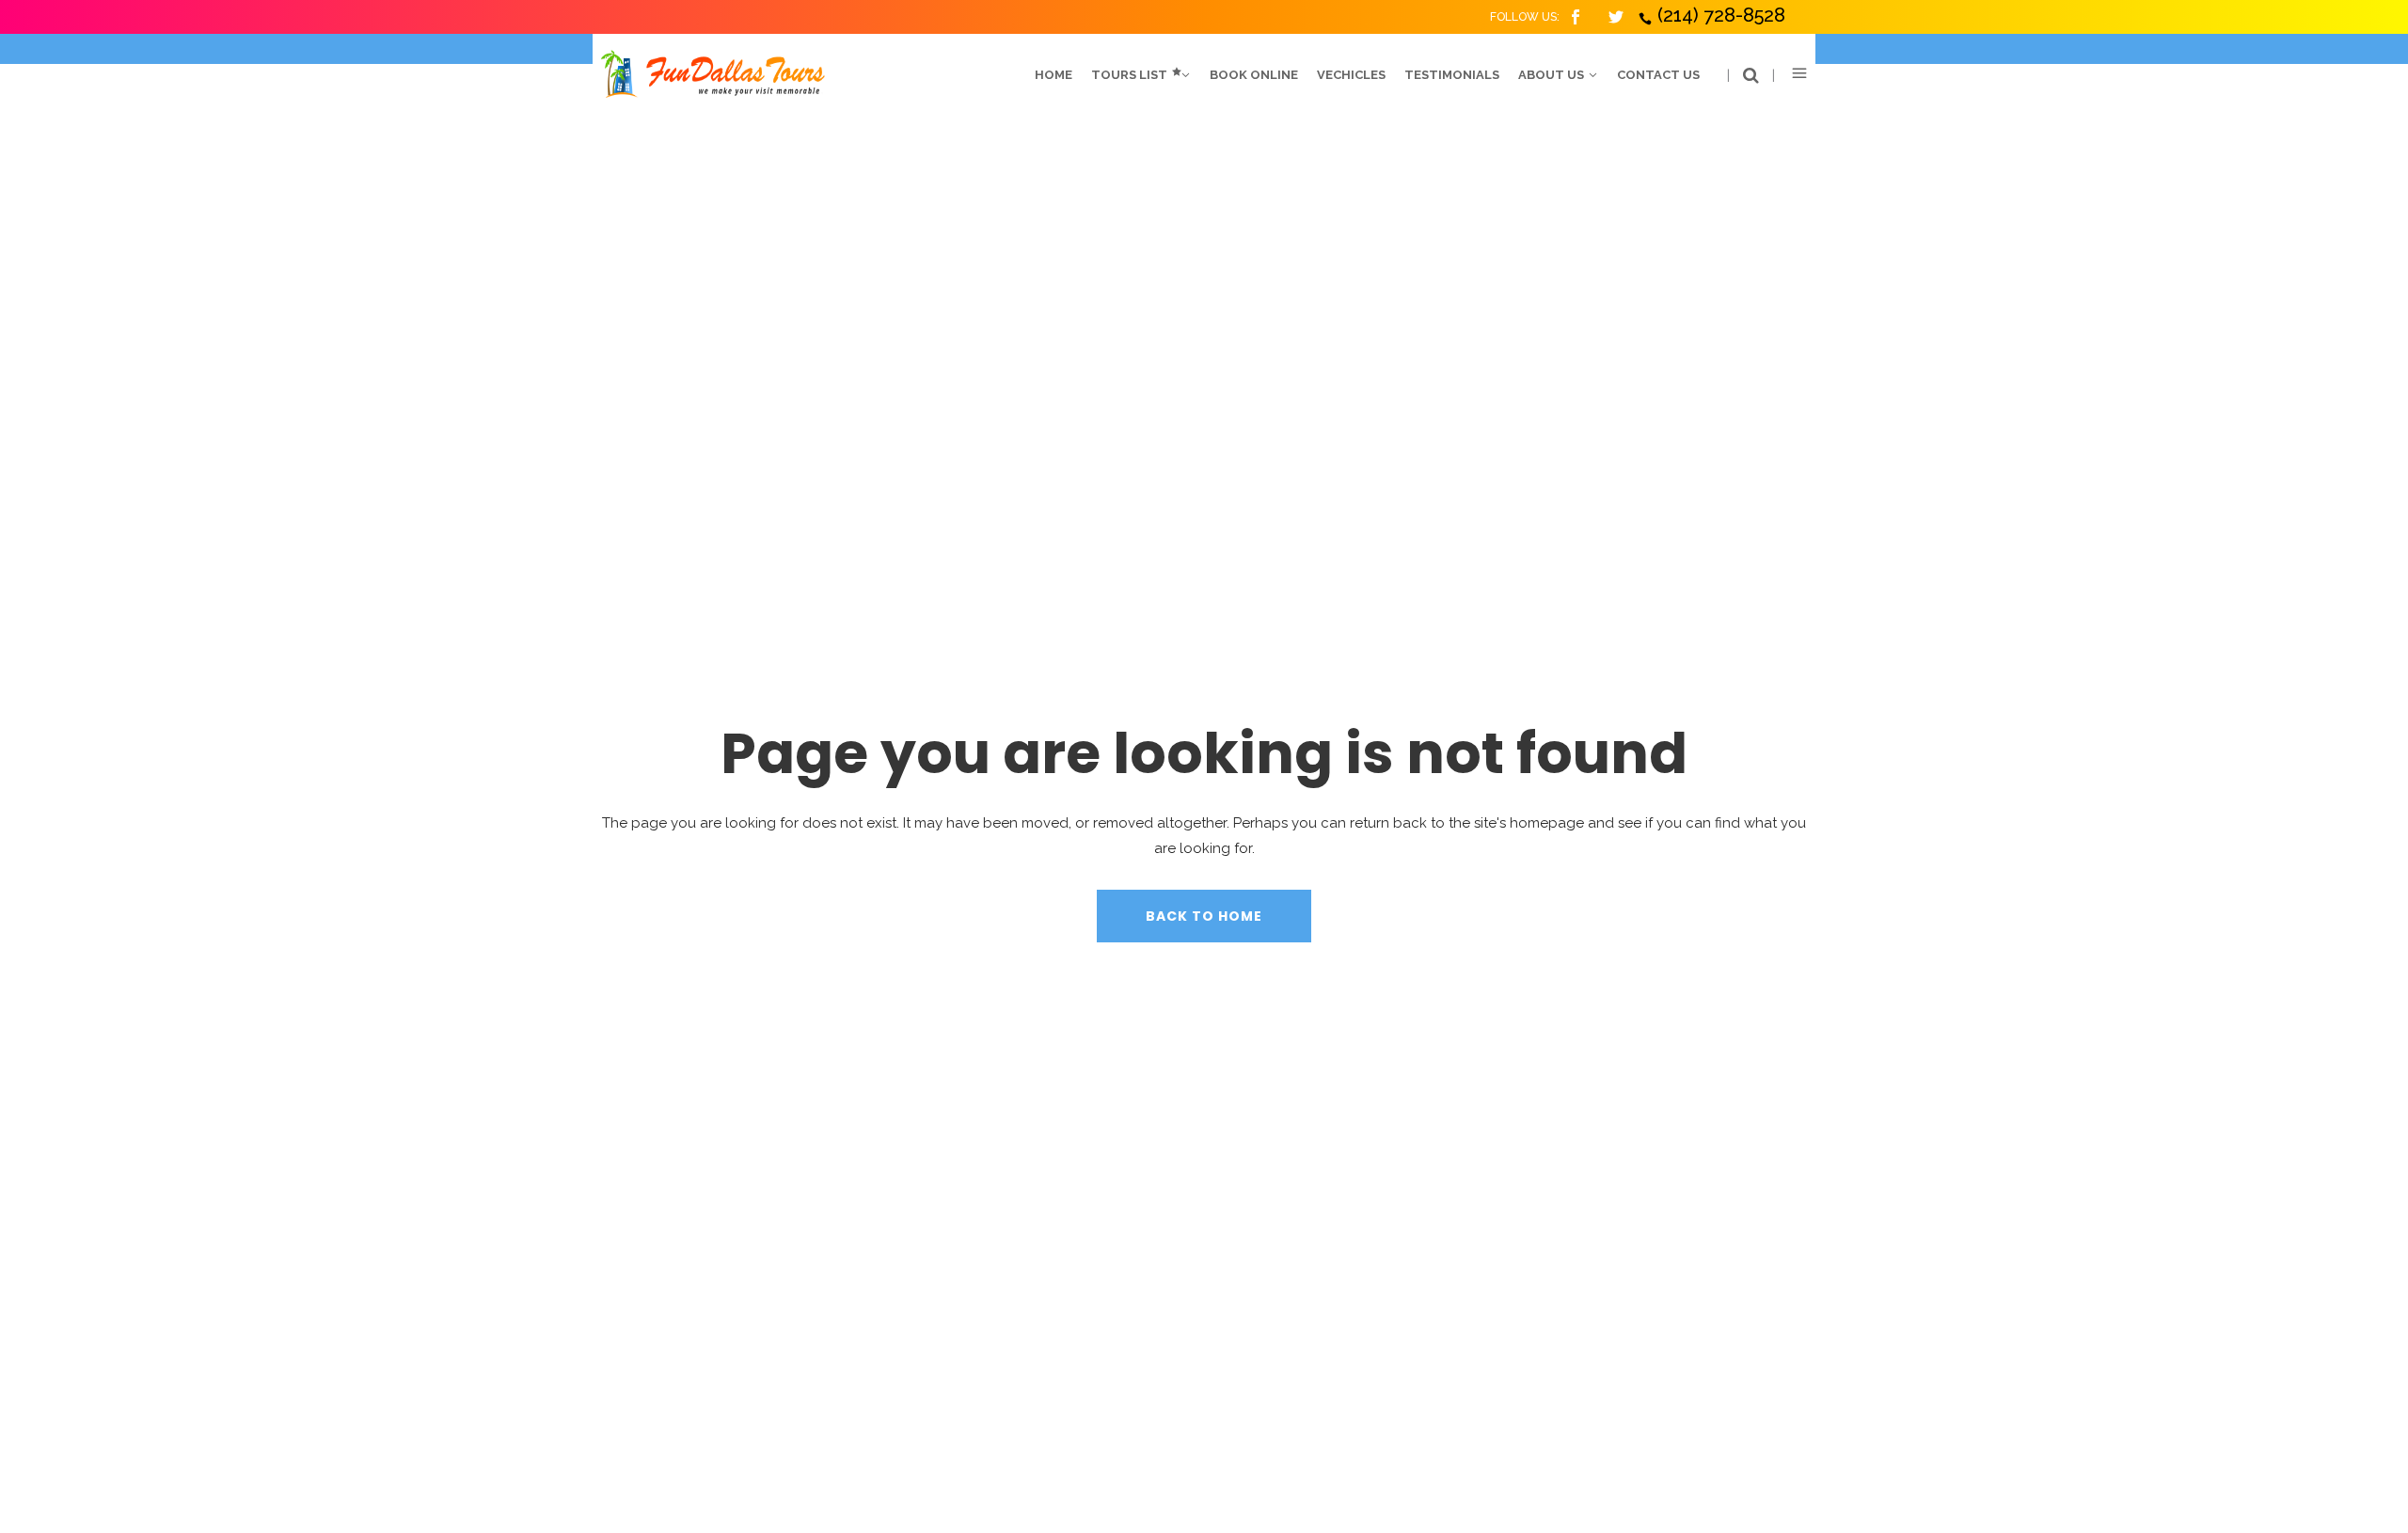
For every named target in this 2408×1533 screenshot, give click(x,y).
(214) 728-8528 (1721, 15)
